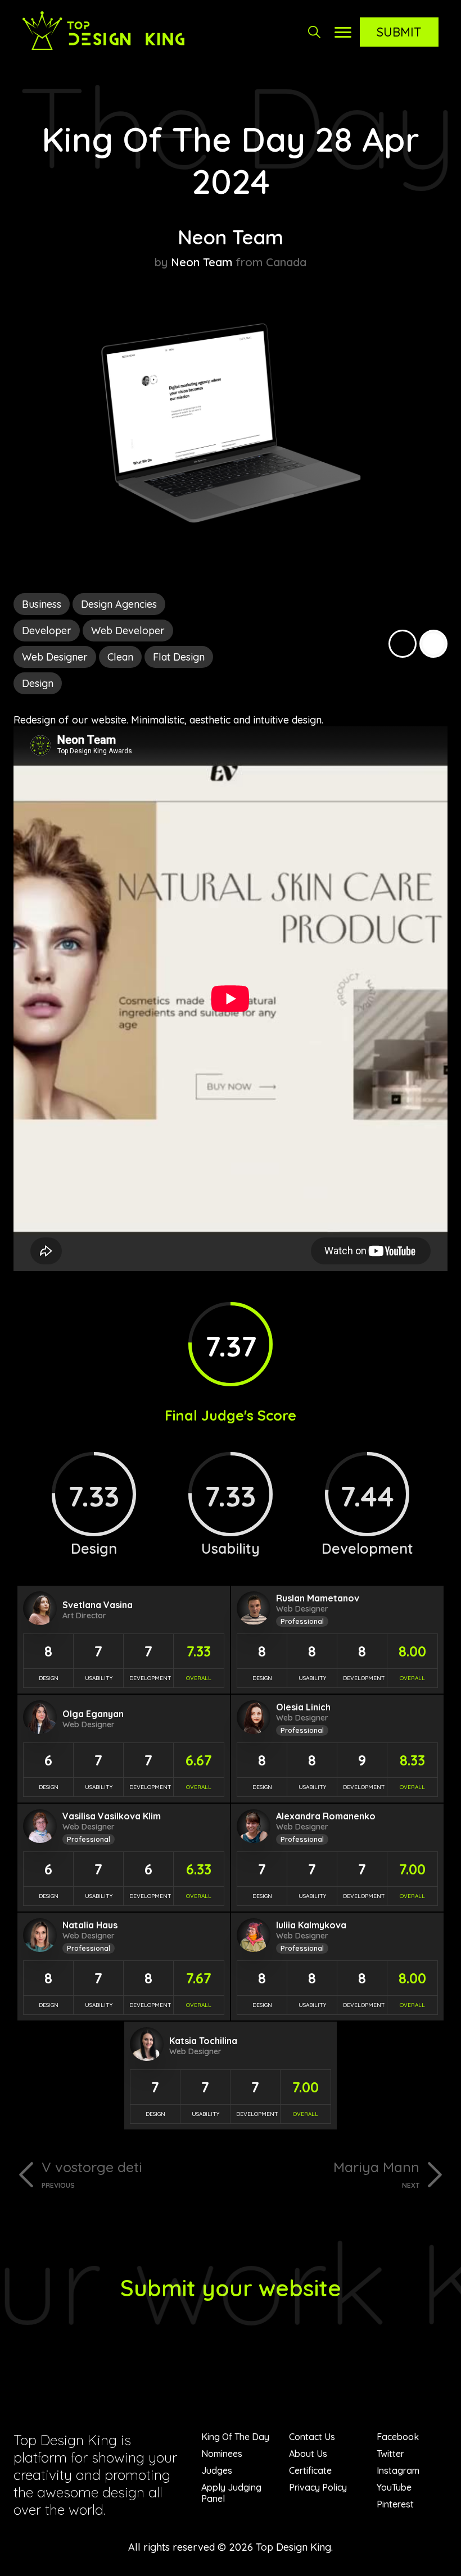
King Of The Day (235, 2437)
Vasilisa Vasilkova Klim (112, 1816)
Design (38, 683)
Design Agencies (119, 604)
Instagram (398, 2470)
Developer (47, 631)
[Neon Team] (231, 551)
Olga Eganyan (93, 1714)
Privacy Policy (318, 2487)
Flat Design (179, 657)
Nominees (222, 2454)
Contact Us (312, 2437)
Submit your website (231, 2288)
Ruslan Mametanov (318, 1598)
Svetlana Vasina (98, 1605)
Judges (217, 2470)
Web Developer (128, 631)
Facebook (398, 2437)
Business (42, 604)
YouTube (394, 2487)
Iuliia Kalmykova (311, 1925)
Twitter (390, 2454)
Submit (399, 32)
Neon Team (231, 237)
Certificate (310, 2470)
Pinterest (395, 2504)
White (433, 644)
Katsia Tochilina (203, 2041)
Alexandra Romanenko (326, 1816)
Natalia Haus (90, 1925)
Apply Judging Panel (231, 2493)
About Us (308, 2454)
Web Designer (55, 657)
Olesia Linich (303, 1707)
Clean (120, 657)
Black (403, 644)
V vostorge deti (92, 2174)
